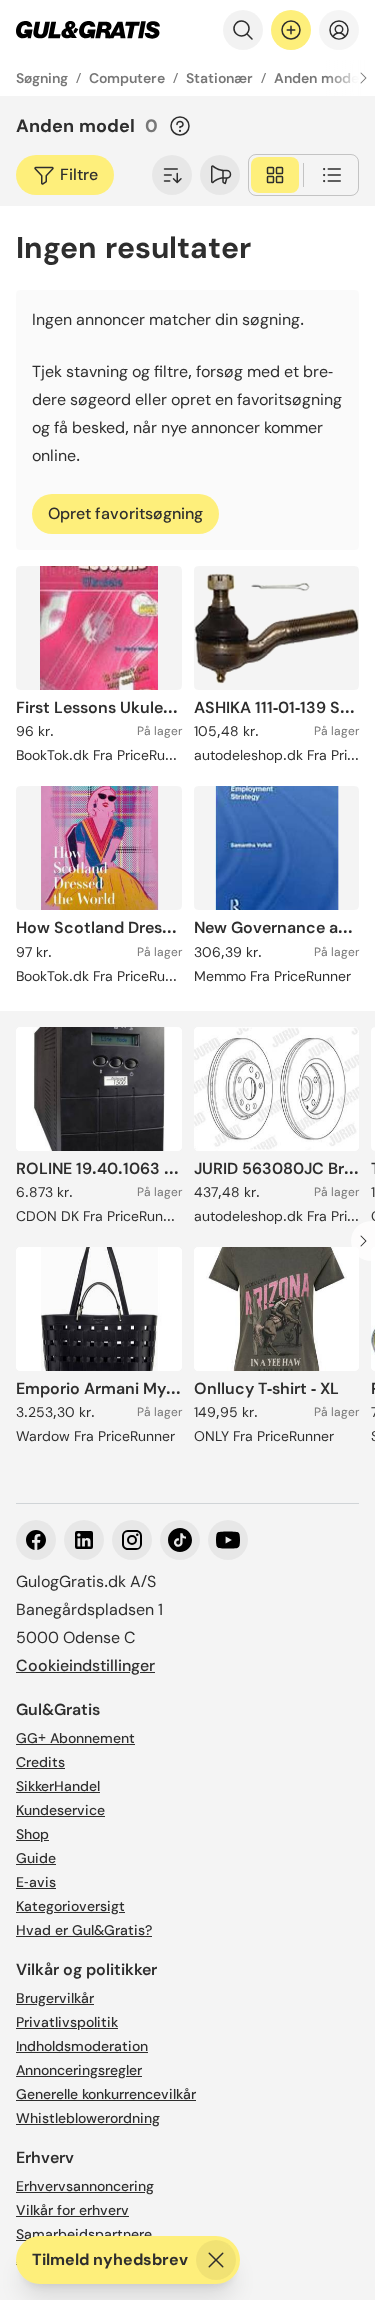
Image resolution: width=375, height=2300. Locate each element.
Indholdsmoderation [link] (82, 2046)
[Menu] (339, 30)
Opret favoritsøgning (125, 513)
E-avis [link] (36, 1882)
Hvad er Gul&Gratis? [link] (84, 1930)
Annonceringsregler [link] (79, 2070)
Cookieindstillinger (85, 1665)
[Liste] (332, 175)
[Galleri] (275, 175)
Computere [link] (127, 78)
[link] (88, 30)
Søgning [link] (42, 78)
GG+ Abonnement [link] (75, 1738)
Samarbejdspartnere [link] (84, 2234)
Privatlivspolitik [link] (67, 2022)
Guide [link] (36, 1858)
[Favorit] (220, 175)
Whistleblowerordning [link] (88, 2118)
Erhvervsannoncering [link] (85, 2186)
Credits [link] (40, 1762)
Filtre (79, 174)
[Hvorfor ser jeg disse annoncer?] (180, 126)
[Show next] (363, 78)
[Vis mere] (172, 175)
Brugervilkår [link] (55, 1998)
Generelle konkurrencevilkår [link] (106, 2094)
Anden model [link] (318, 78)
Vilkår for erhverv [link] (72, 2210)
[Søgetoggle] (243, 30)
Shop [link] (32, 1834)
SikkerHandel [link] (58, 1786)
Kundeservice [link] (60, 1810)
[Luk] (216, 2260)
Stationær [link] (219, 78)
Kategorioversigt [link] (70, 1906)
